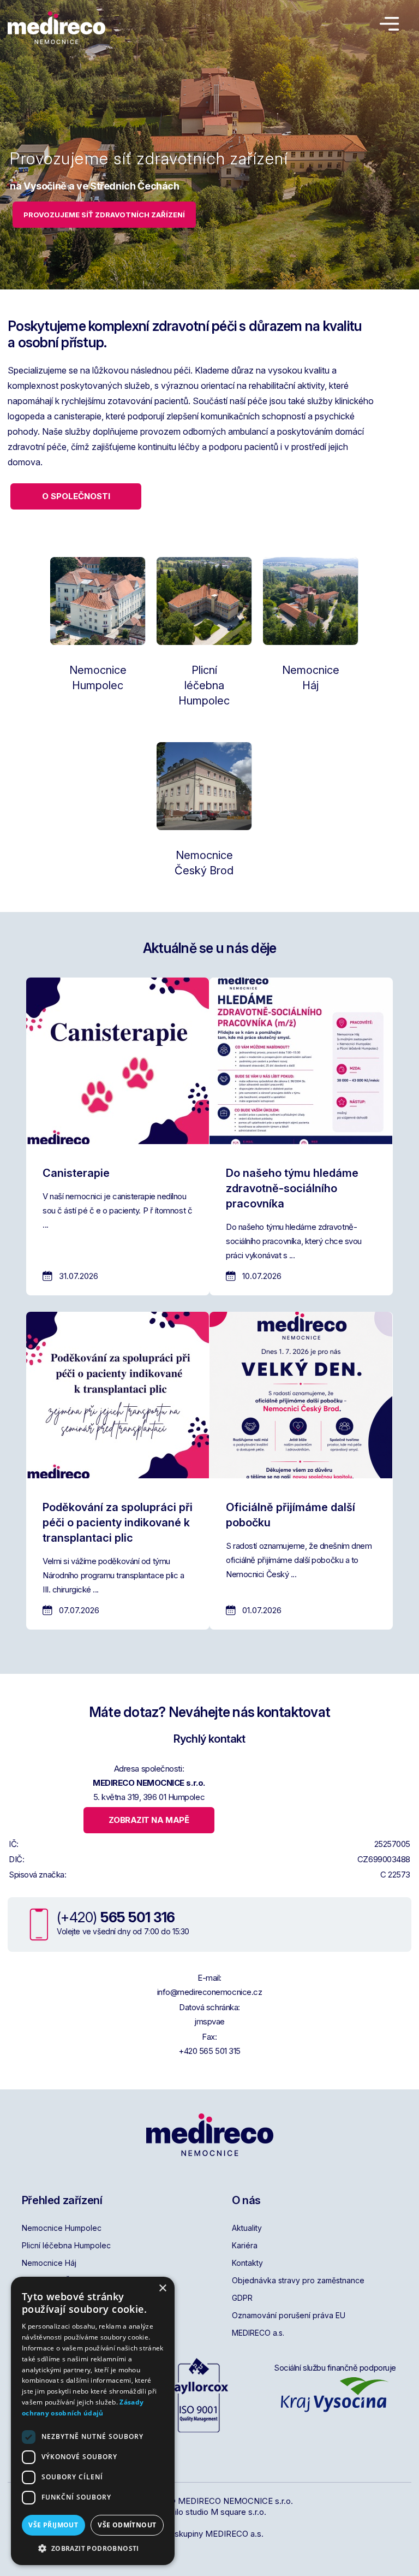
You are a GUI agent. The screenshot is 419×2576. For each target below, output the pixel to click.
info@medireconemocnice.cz (210, 1992)
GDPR (242, 2298)
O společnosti (76, 496)
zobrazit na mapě (149, 1820)
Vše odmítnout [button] (127, 2525)
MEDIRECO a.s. (258, 2333)
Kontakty (247, 2263)
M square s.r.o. (238, 2512)
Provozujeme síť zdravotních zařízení (104, 215)
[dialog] (93, 2421)
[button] (93, 2548)
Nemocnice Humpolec (62, 2228)
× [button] (162, 2288)
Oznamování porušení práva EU (289, 2315)
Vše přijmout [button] (53, 2525)
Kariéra (245, 2245)
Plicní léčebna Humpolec (66, 2245)
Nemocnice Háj (49, 2263)
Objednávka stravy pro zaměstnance (298, 2280)
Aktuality (247, 2228)
